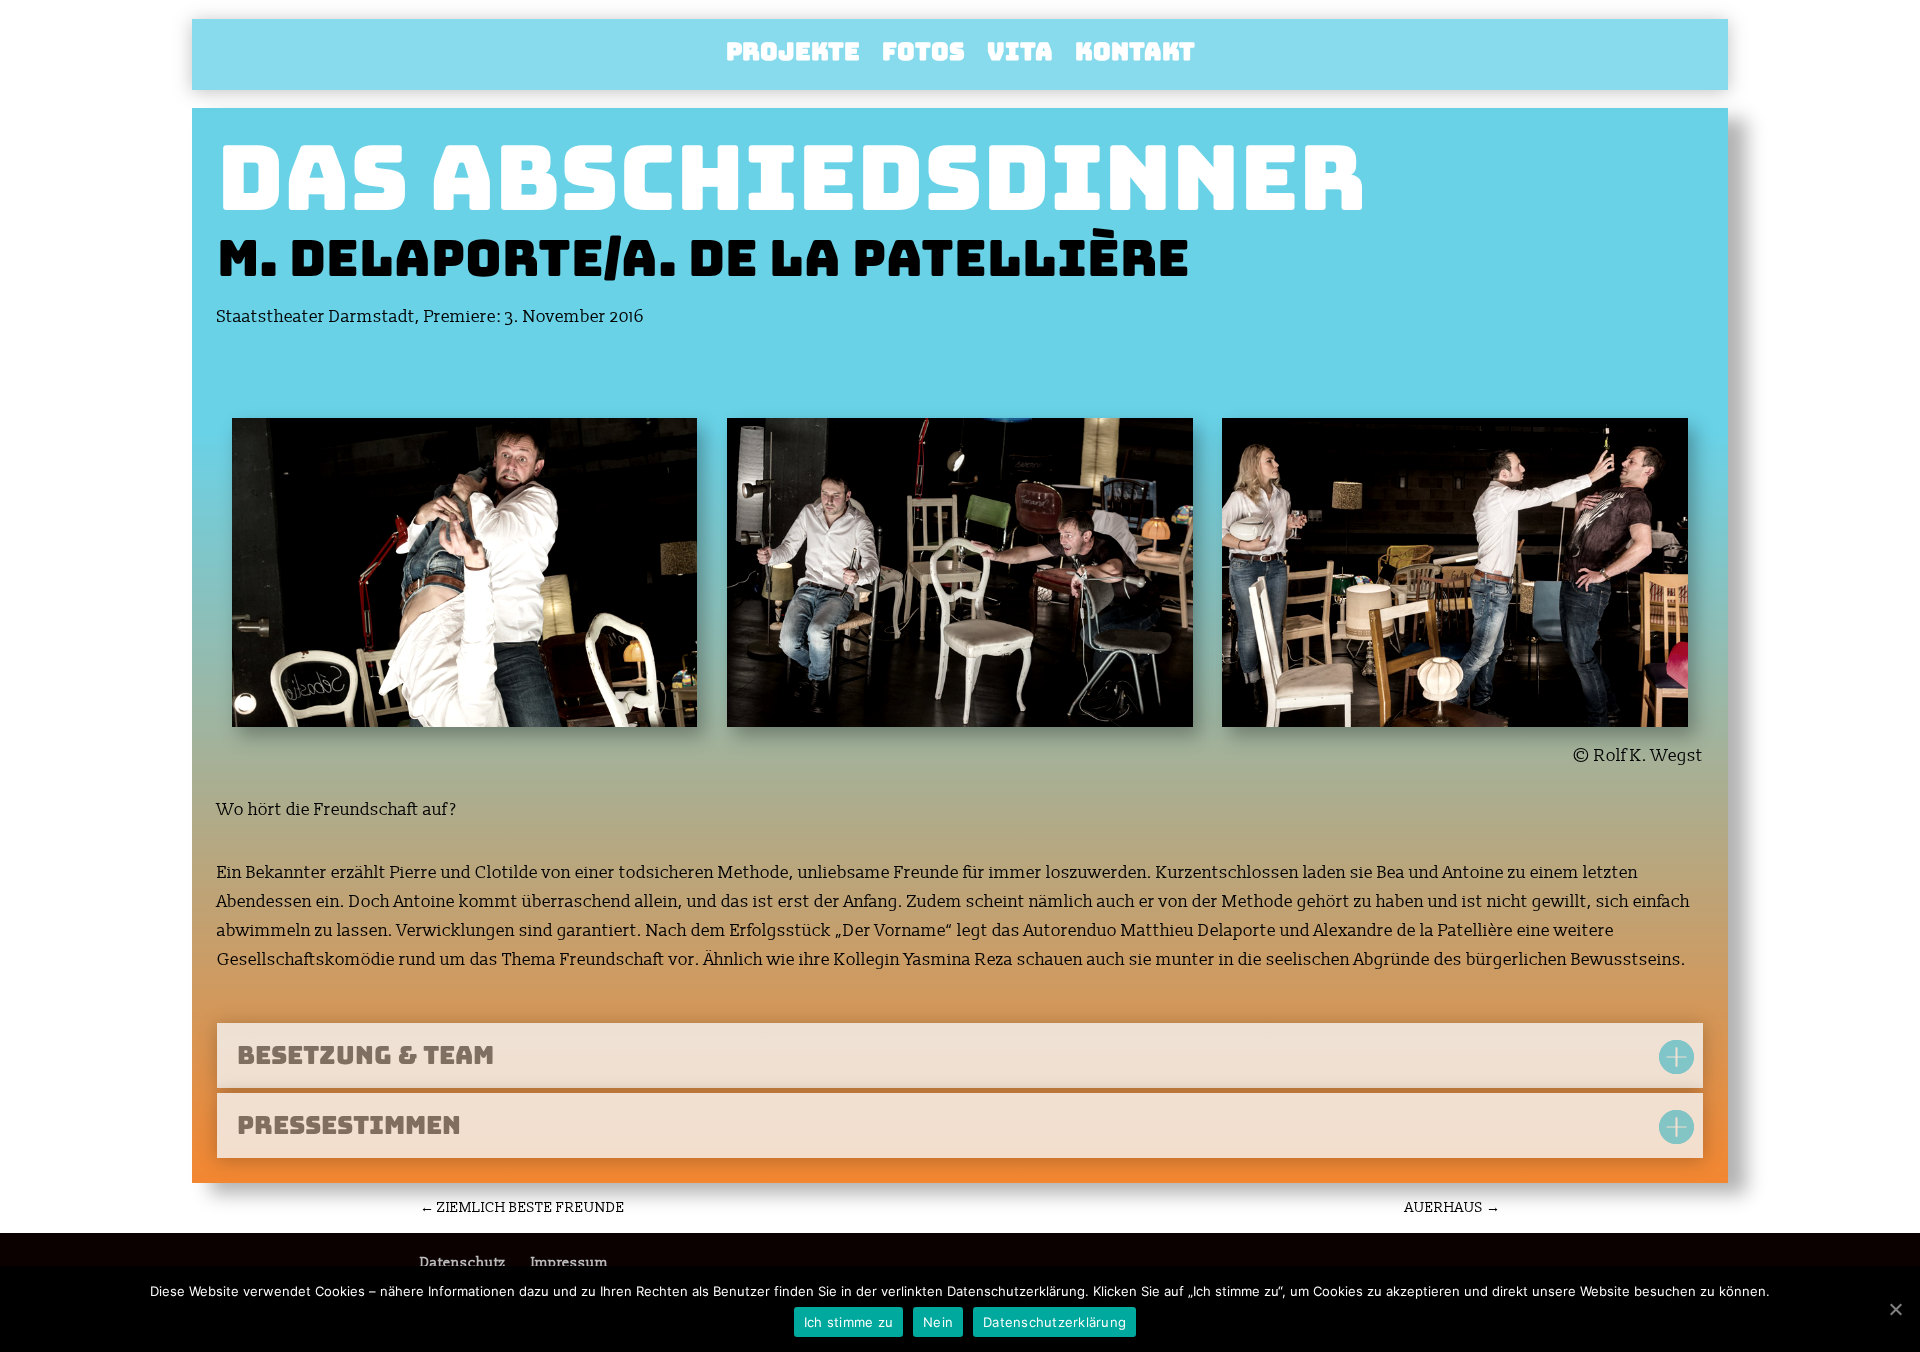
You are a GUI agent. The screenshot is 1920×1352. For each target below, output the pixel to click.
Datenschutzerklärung (1054, 1322)
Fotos (923, 56)
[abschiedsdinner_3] (465, 726)
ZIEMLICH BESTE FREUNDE (522, 1207)
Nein (938, 1322)
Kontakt (1135, 56)
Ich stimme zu (848, 1322)
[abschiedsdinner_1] (1455, 726)
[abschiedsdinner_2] (960, 726)
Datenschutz (462, 1262)
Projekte (793, 56)
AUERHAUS (1452, 1207)
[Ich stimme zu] (1895, 1309)
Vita (1020, 56)
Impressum (569, 1262)
